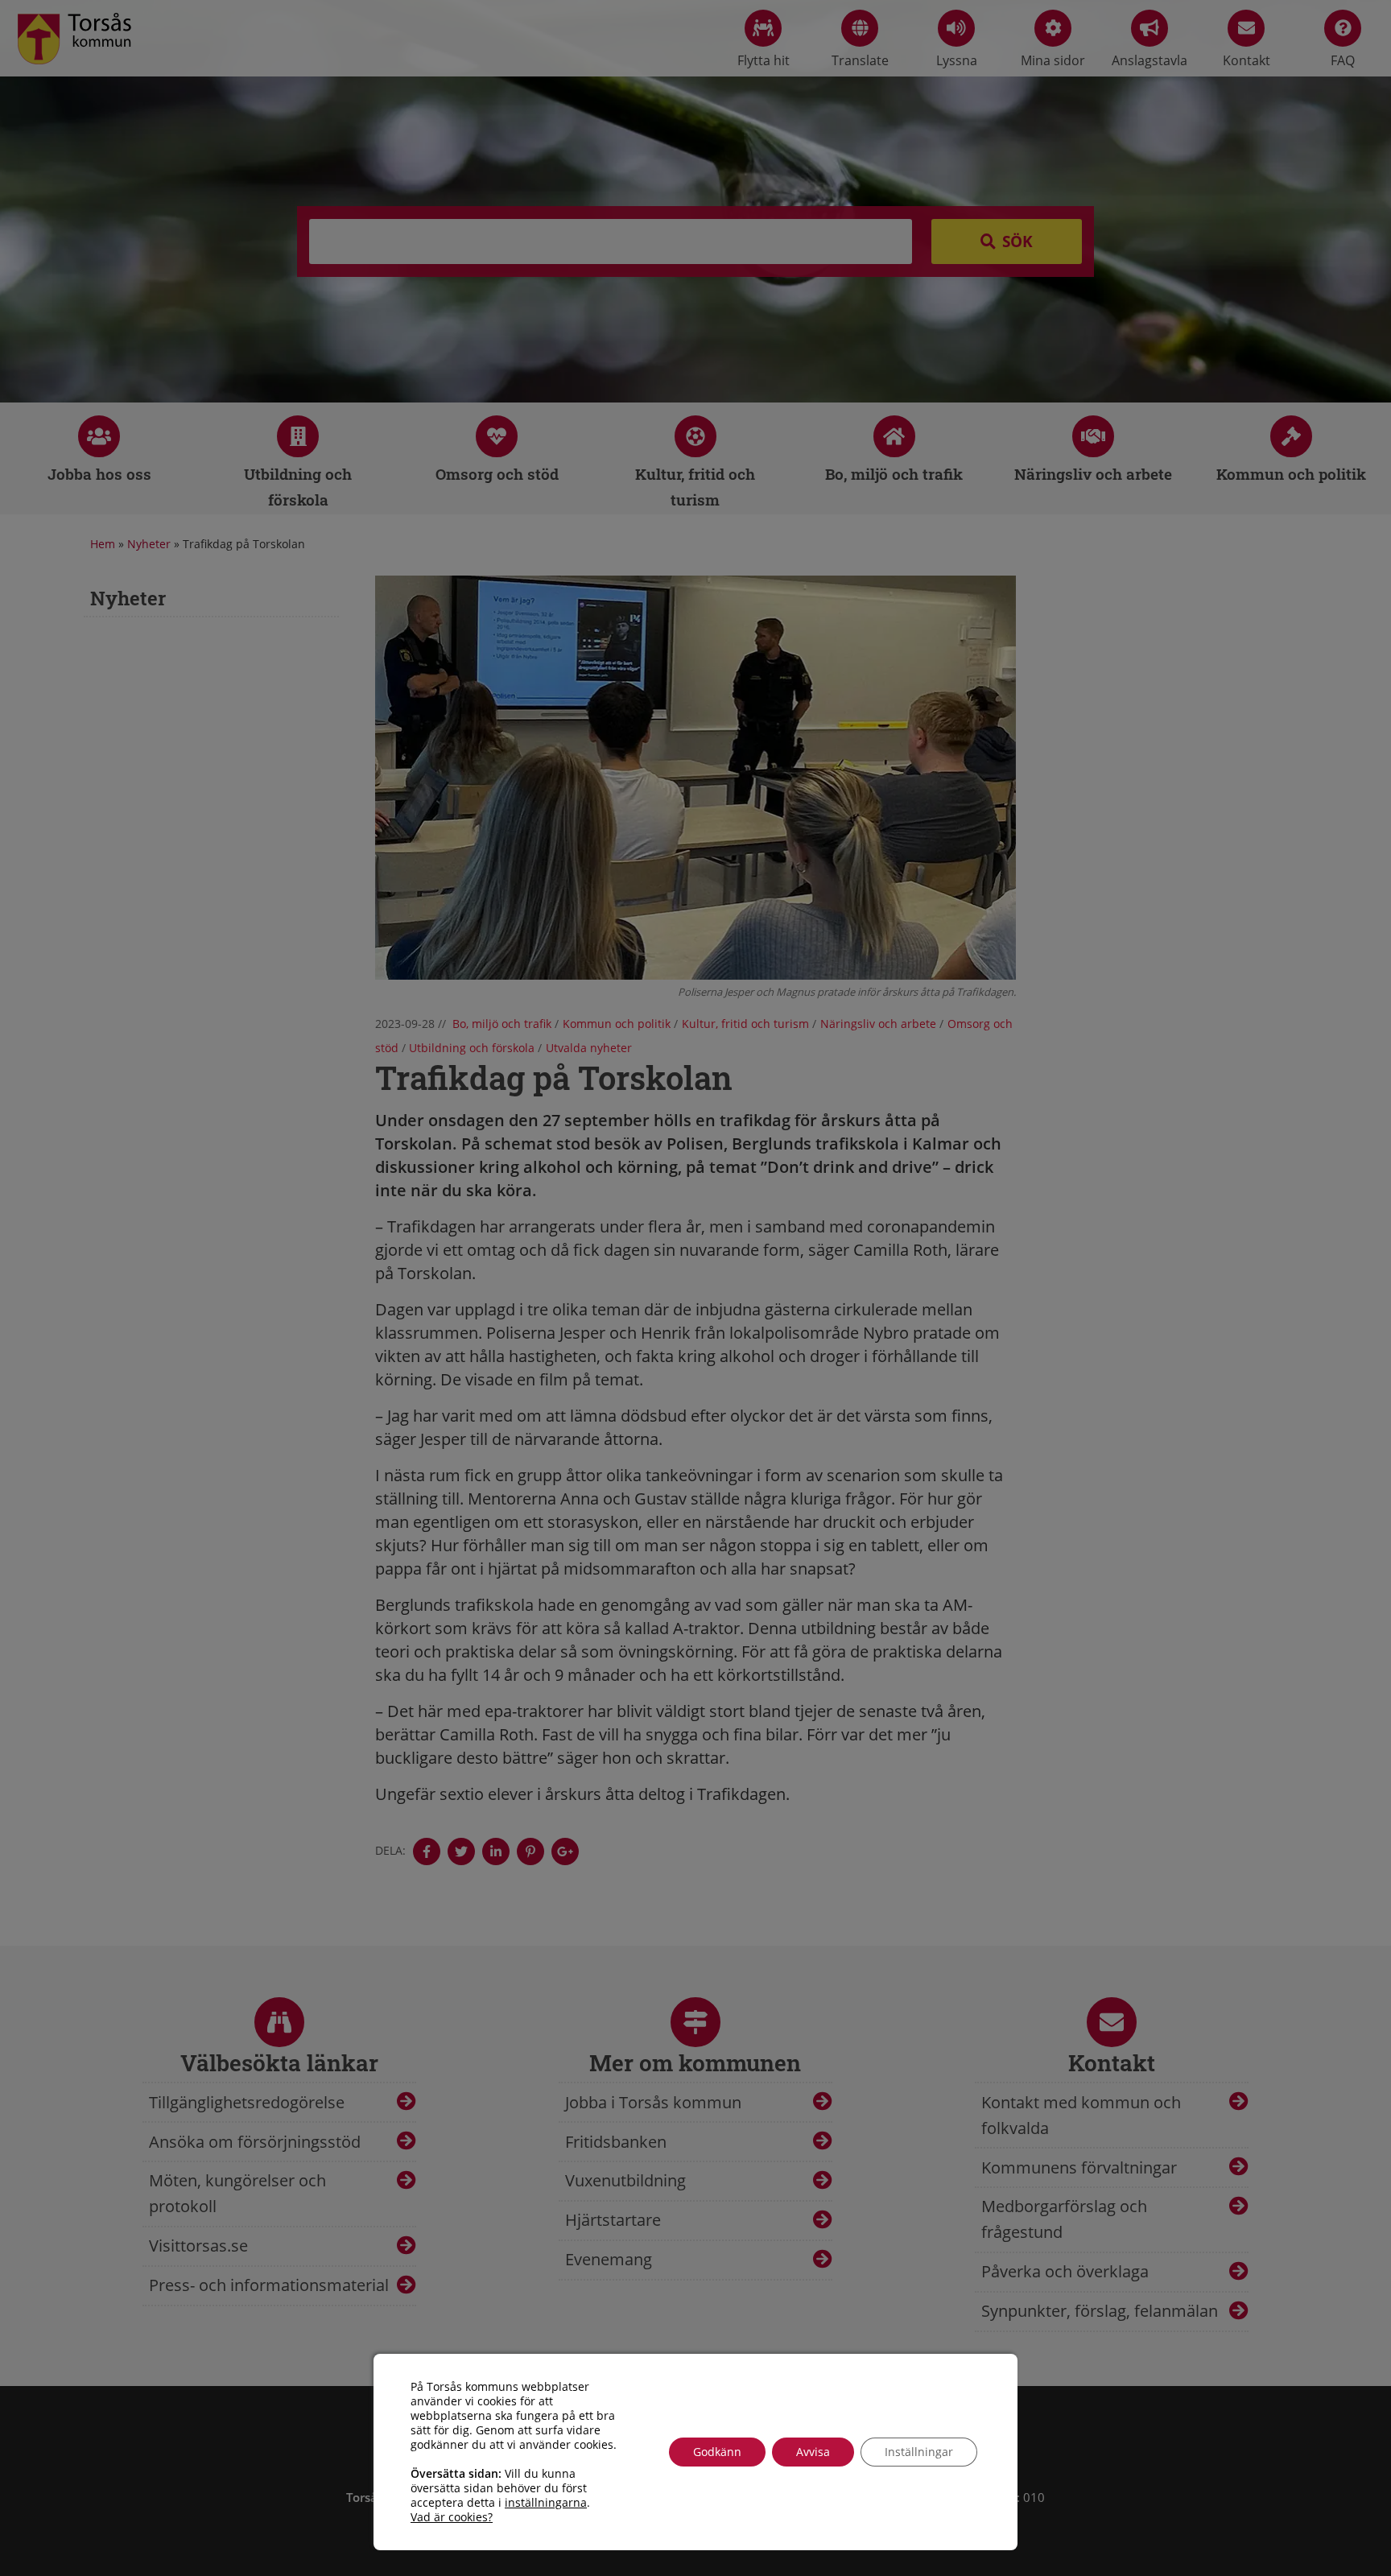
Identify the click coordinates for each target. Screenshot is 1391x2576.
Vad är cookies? (452, 2517)
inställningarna (546, 2503)
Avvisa (813, 2452)
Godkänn (717, 2452)
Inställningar (919, 2452)
